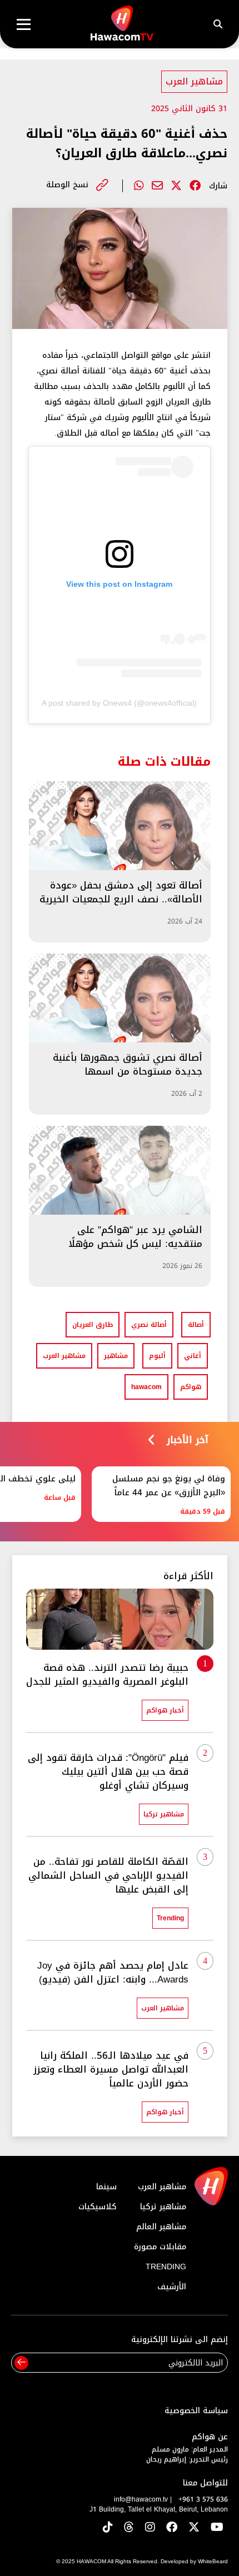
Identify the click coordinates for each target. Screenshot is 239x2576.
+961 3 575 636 (203, 2499)
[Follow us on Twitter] (194, 2528)
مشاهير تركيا (163, 2207)
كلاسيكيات (98, 2207)
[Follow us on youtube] (217, 2528)
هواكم (191, 1387)
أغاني (193, 1356)
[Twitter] (176, 186)
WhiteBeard (213, 2561)
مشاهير (116, 1356)
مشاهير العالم (161, 2227)
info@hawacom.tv (141, 2499)
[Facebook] (195, 186)
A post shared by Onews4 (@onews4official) (119, 703)
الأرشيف (172, 2287)
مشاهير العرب (194, 81)
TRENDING (166, 2267)
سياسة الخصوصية (196, 2411)
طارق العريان (93, 1325)
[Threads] (129, 2528)
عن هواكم (210, 2437)
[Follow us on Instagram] (150, 2528)
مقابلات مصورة (160, 2247)
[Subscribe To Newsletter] (21, 2363)
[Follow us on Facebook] (172, 2528)
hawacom (146, 1387)
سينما (106, 2187)
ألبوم (157, 1356)
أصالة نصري (149, 1325)
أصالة (196, 1325)
